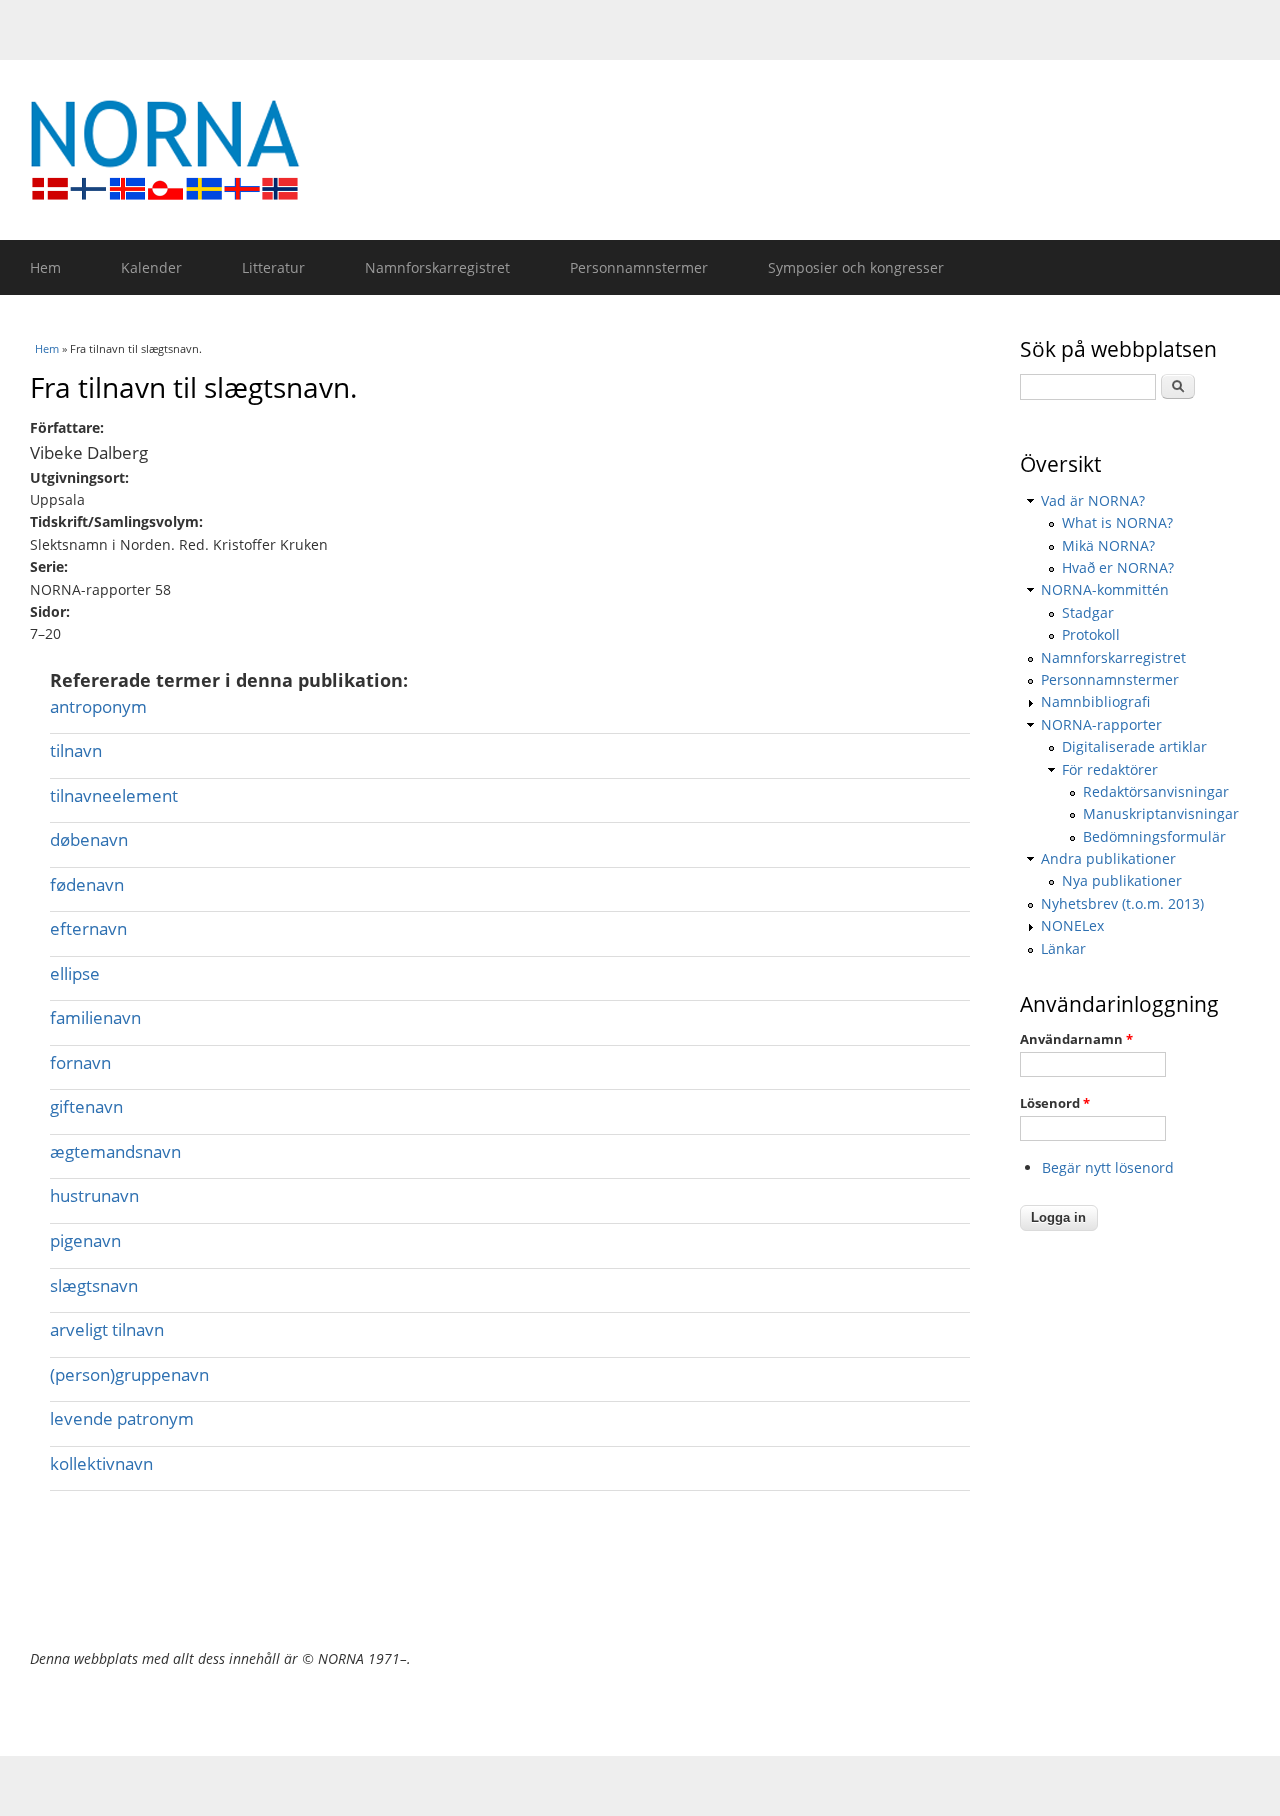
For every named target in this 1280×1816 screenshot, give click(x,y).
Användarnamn (1076, 1039)
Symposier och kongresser (856, 267)
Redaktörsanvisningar (1156, 791)
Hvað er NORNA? (1118, 567)
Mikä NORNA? (1108, 545)
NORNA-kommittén (1105, 589)
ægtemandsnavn (115, 1151)
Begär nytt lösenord (1108, 1167)
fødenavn (87, 884)
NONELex (1072, 925)
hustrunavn (94, 1195)
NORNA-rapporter (1101, 724)
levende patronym (122, 1418)
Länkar (1063, 948)
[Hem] (650, 150)
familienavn (95, 1017)
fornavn (80, 1062)
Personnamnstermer (639, 267)
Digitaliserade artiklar (1134, 746)
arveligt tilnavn (107, 1329)
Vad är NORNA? (1093, 500)
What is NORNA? (1117, 522)
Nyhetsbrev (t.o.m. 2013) (1122, 903)
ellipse (75, 973)
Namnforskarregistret (437, 267)
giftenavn (86, 1106)
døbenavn (89, 839)
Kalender (151, 267)
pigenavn (85, 1240)
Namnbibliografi (1095, 701)
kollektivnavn (101, 1463)
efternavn (88, 928)
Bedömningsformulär (1154, 836)
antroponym (98, 706)
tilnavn (76, 750)
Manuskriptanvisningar (1161, 813)
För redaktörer (1110, 769)
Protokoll (1091, 634)
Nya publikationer (1122, 880)
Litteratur (273, 267)
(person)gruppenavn (129, 1374)
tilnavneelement (114, 795)
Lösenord (1055, 1103)
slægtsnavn (94, 1285)
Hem (45, 267)
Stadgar (1088, 612)
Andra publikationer (1108, 858)
